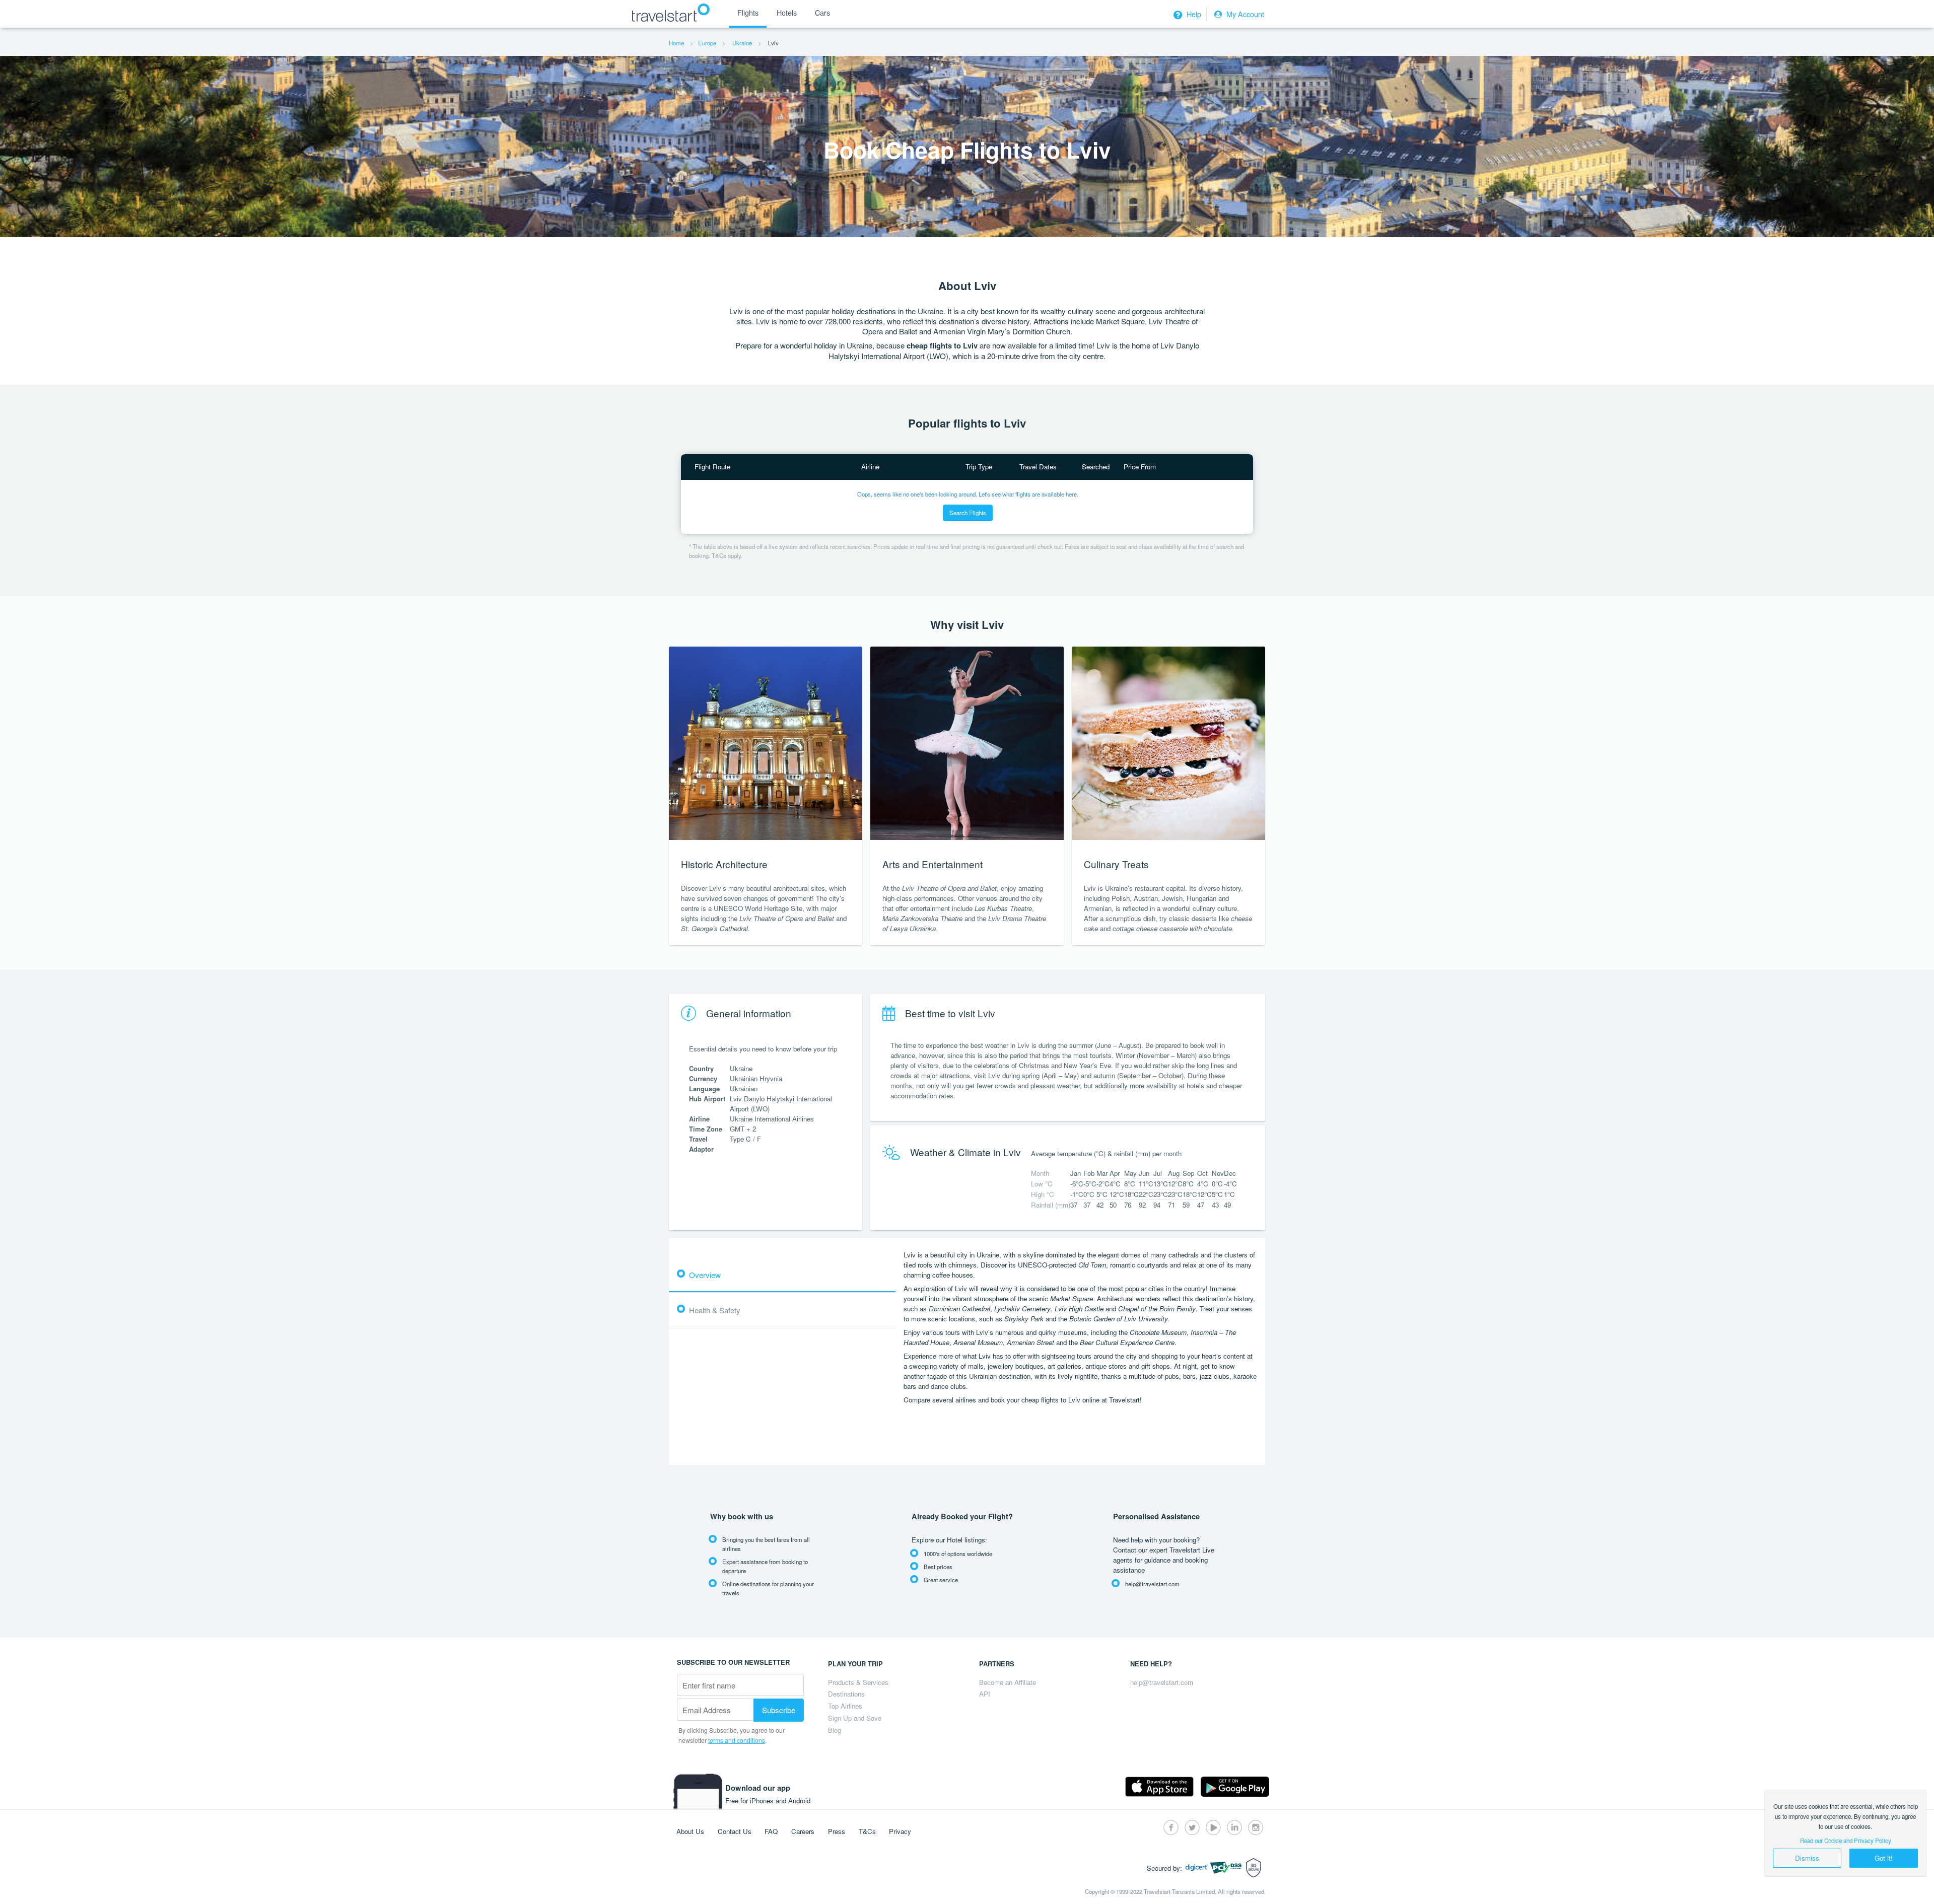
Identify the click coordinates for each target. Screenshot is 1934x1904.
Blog (835, 1730)
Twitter (1192, 1827)
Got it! (1884, 1858)
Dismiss (1807, 1858)
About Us (690, 1831)
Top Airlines (845, 1706)
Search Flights (968, 513)
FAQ (771, 1831)
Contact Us (735, 1831)
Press (837, 1831)
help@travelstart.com (1162, 1682)
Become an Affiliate (1008, 1682)
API (985, 1694)
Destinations (846, 1694)
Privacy (900, 1831)
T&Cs (867, 1831)
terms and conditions (737, 1740)
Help (1193, 14)
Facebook (1171, 1827)
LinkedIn (1234, 1827)
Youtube (1213, 1827)
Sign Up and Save (855, 1718)
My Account (1244, 14)
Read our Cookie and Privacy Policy (1846, 1841)
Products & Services (858, 1682)
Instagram (1256, 1827)
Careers (803, 1831)
